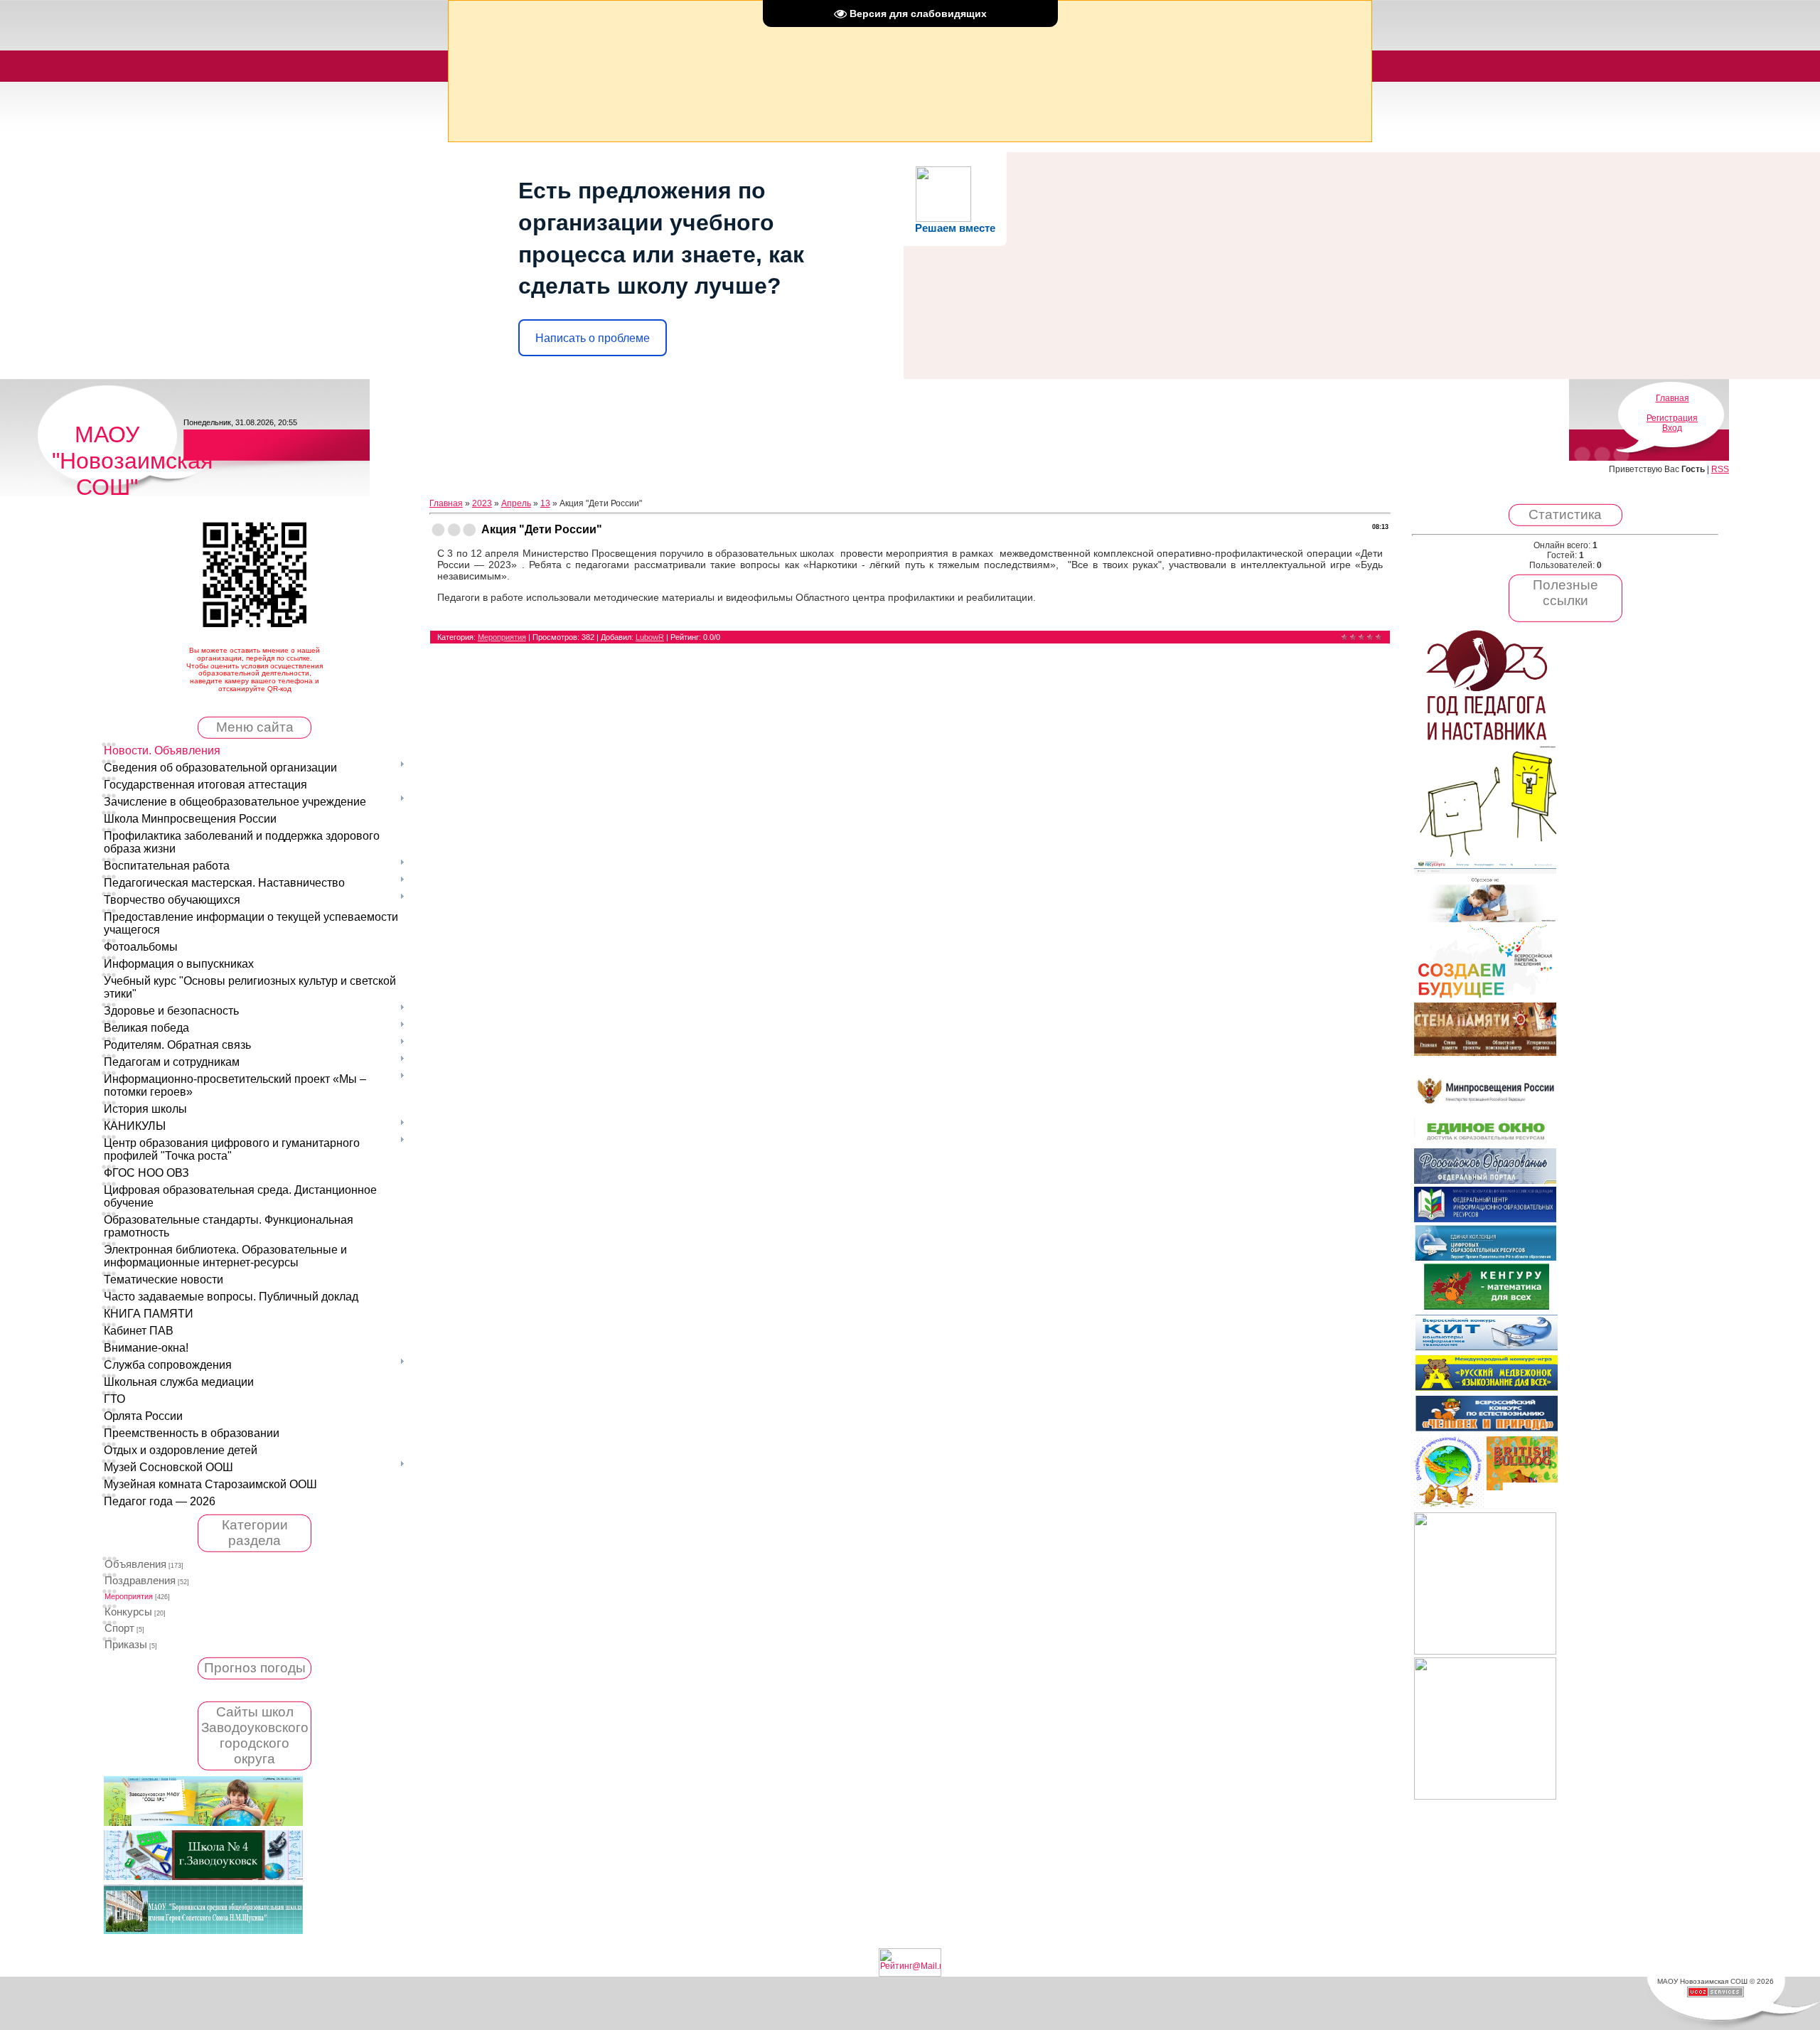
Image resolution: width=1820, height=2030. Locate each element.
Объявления (135, 1564)
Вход (1672, 428)
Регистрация (1672, 418)
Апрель (516, 503)
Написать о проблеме (593, 338)
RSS (1720, 469)
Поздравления (140, 1581)
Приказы (126, 1645)
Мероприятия (129, 1596)
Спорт (119, 1628)
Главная (1672, 398)
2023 (482, 503)
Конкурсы (128, 1612)
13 (545, 503)
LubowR (650, 637)
